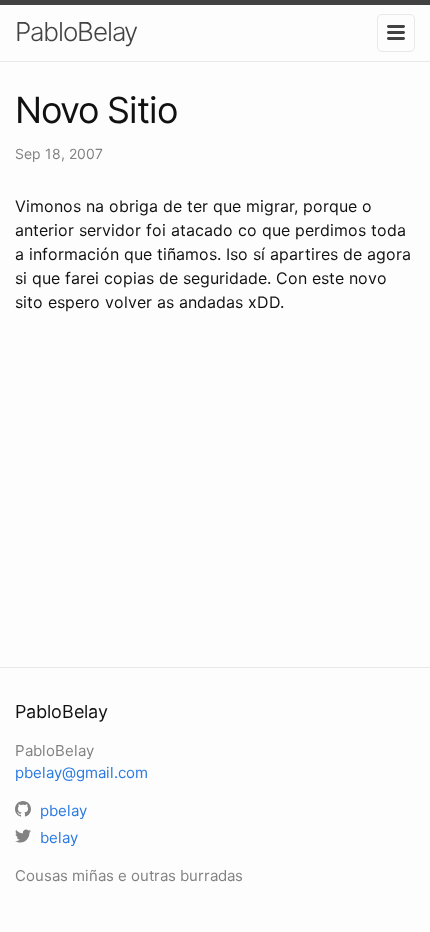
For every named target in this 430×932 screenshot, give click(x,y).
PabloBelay (76, 31)
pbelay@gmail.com (81, 772)
